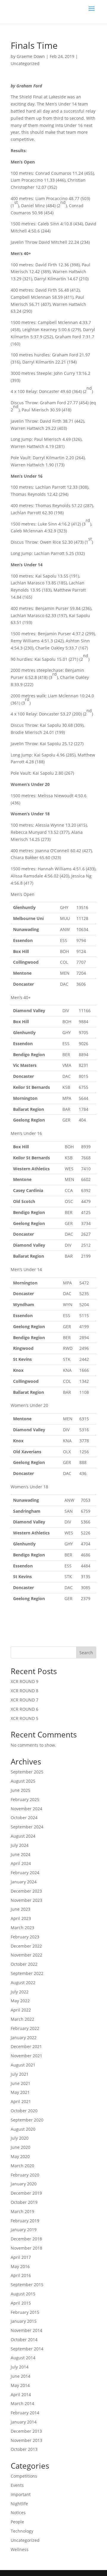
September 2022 (27, 1973)
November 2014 (26, 2330)
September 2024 (27, 1827)
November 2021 (26, 2056)
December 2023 (26, 1891)
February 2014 (25, 2413)
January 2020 (24, 2184)
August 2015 (23, 2294)
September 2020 (27, 2120)
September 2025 (27, 1772)
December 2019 (26, 2193)
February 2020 (25, 2175)
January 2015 (24, 2321)
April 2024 (21, 1863)
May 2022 (20, 2001)
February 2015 (25, 2312)
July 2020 (20, 2138)
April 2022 (21, 2010)
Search (86, 1653)
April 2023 (21, 1918)
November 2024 (26, 1809)
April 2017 (21, 2257)
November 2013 (26, 2440)
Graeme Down (31, 56)
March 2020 (22, 2166)
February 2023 (25, 1937)
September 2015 (27, 2285)
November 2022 (26, 1955)
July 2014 (20, 2367)
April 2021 (21, 2101)
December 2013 (26, 2431)
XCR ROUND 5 (25, 1718)
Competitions (24, 2476)
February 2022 (25, 2028)
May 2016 (20, 2266)
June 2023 (21, 1909)
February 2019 (25, 2221)
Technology (22, 2531)
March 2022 (22, 2019)
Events (17, 2485)
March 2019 (22, 2211)
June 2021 (21, 2083)
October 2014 (24, 2340)
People (17, 2522)
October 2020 (24, 2111)
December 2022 (26, 1946)
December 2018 (26, 2239)
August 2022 (23, 1983)
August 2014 (23, 2358)
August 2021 (23, 2065)
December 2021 (26, 2046)
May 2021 (20, 2092)
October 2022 (24, 1964)
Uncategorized (25, 63)
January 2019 (24, 2230)
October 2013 (24, 2449)
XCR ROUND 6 (25, 1709)
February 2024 (25, 1873)
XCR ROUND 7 (25, 1700)
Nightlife (19, 2504)
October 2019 (24, 2202)
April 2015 (21, 2303)
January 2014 (24, 2422)
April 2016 (21, 2275)
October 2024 (24, 1818)
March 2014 (22, 2403)
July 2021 (20, 2074)
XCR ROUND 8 (25, 1691)
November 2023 (26, 1900)
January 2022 (24, 2038)
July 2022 (20, 1992)
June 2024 (21, 1854)
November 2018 (26, 2248)
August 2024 (23, 1836)
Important (21, 2494)
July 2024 (20, 1845)
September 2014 (27, 2349)
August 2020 (23, 2129)
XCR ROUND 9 (25, 1681)
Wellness (20, 2549)
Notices (18, 2513)
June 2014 (21, 2376)
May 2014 (20, 2385)
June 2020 (21, 2147)
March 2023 (22, 1928)
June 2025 (21, 1790)
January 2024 (24, 1882)
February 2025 (25, 1799)
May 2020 (20, 2156)
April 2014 (21, 2395)
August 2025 (23, 1781)
